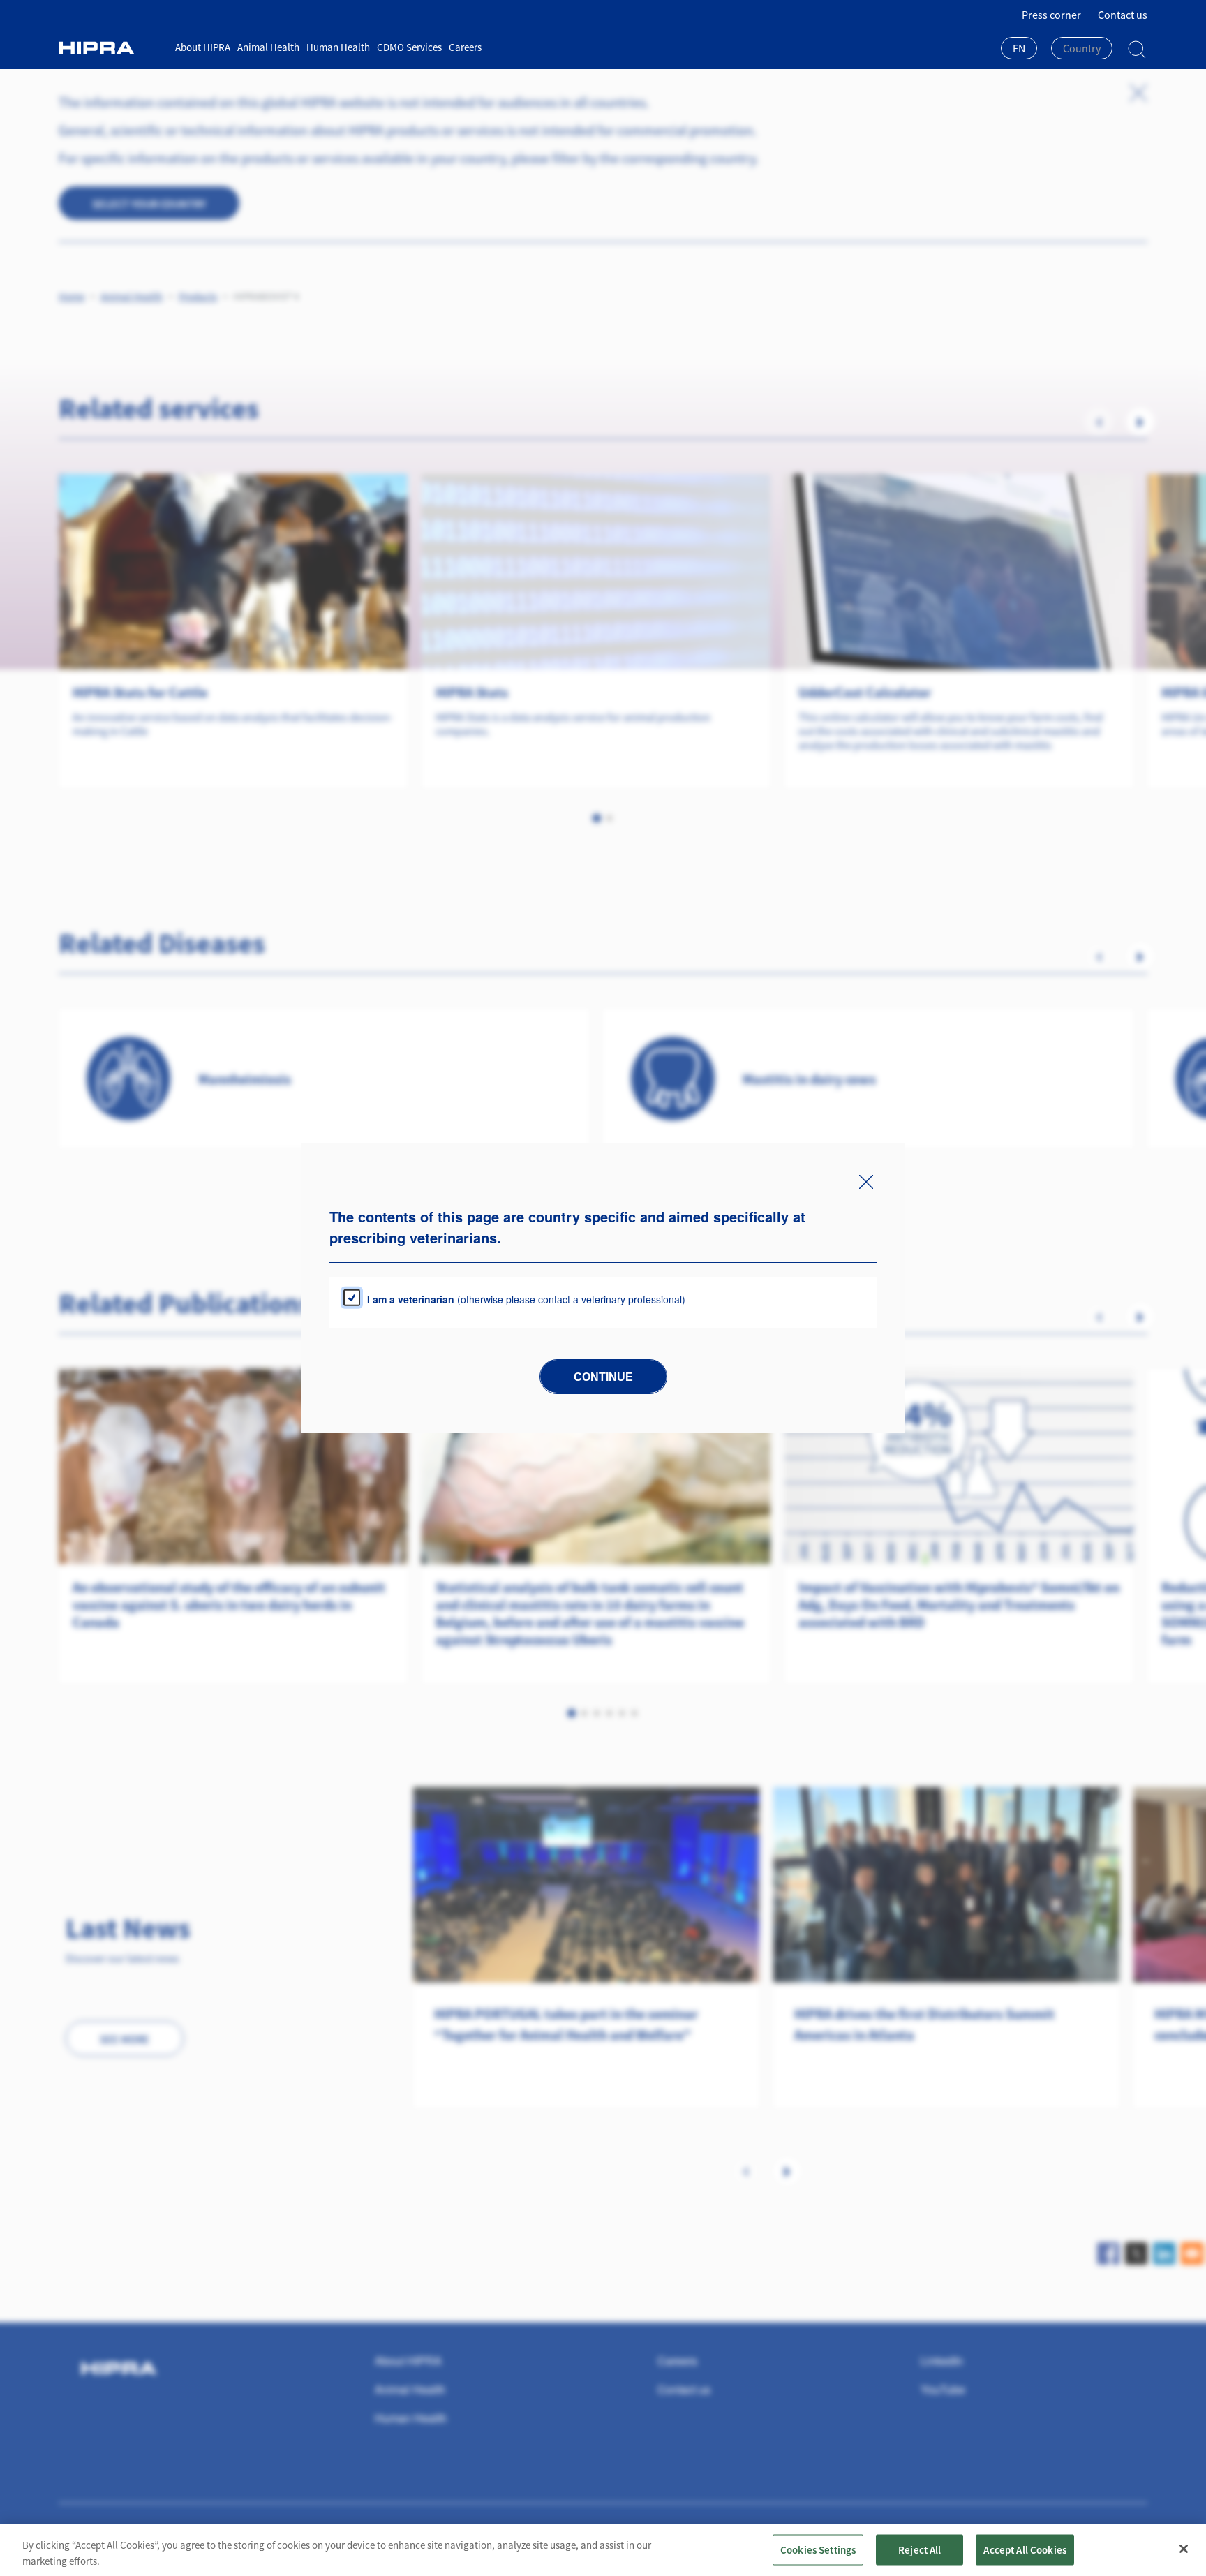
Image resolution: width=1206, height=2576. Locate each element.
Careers (465, 47)
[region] (603, 2550)
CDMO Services (409, 47)
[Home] (112, 48)
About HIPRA (203, 47)
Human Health (338, 47)
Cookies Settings (818, 2549)
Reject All (920, 2549)
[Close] (1184, 2549)
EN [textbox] (1019, 48)
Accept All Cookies (1025, 2549)
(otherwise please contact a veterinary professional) (526, 1298)
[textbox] (1082, 48)
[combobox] (1019, 50)
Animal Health (268, 47)
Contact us (1123, 15)
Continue (603, 1376)
